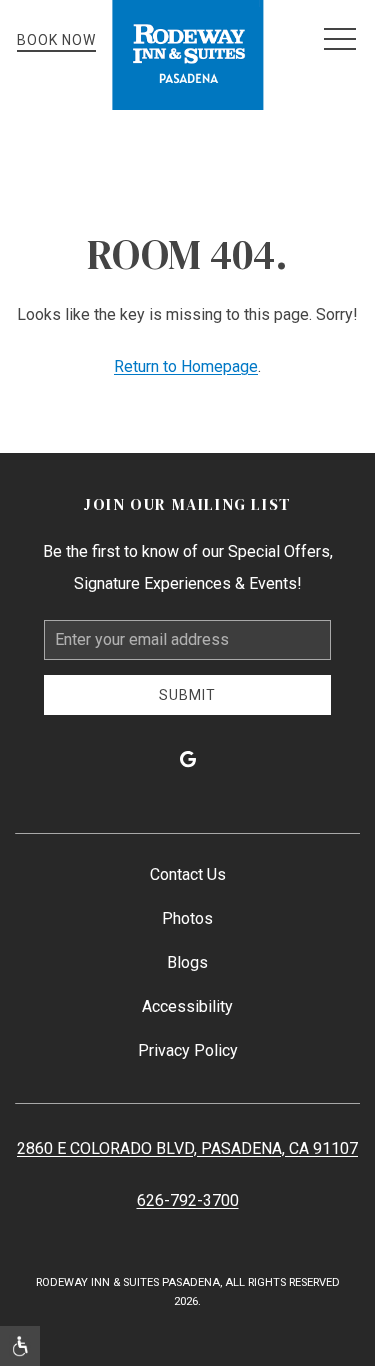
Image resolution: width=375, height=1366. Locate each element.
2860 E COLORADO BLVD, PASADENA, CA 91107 (187, 1148)
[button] (340, 40)
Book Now (56, 40)
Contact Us (188, 874)
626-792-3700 (188, 1200)
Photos (187, 918)
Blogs (187, 962)
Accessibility (187, 1006)
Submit (187, 695)
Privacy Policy (188, 1050)
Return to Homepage (186, 366)
